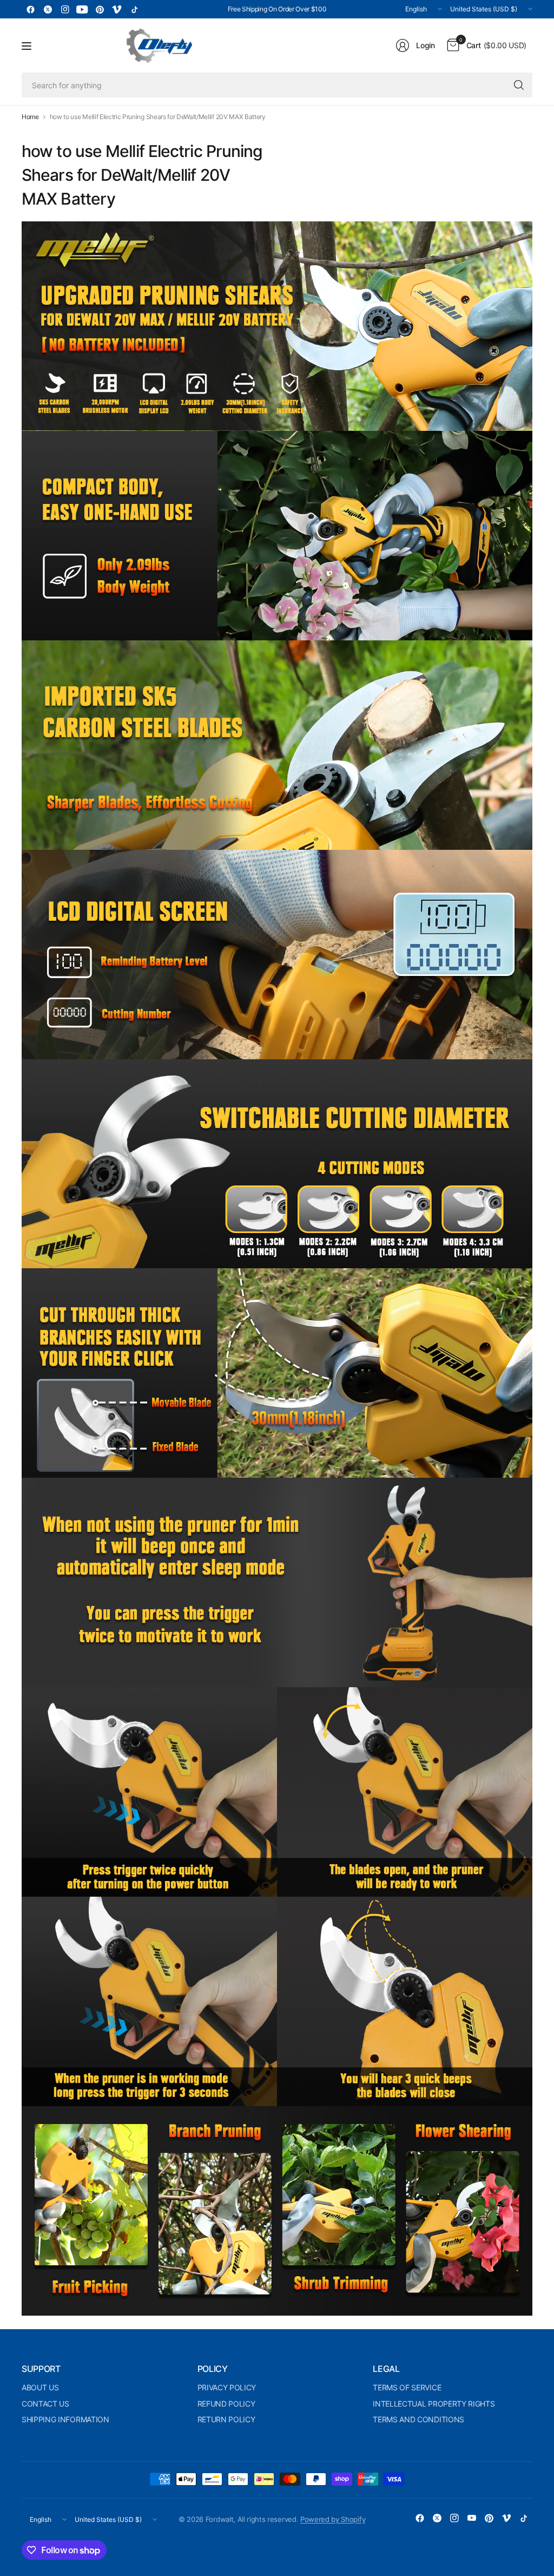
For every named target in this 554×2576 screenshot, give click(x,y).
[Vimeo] (117, 9)
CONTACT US (45, 2404)
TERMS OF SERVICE (407, 2387)
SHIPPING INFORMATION (65, 2419)
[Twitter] (48, 9)
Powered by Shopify (333, 2519)
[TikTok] (134, 9)
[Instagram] (65, 9)
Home (30, 117)
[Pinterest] (100, 9)
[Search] (519, 85)
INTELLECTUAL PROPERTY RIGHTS (434, 2404)
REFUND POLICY (226, 2404)
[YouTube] (82, 9)
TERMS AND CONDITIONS (418, 2419)
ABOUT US (40, 2387)
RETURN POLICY (226, 2419)
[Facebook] (30, 9)
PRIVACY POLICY (227, 2387)
